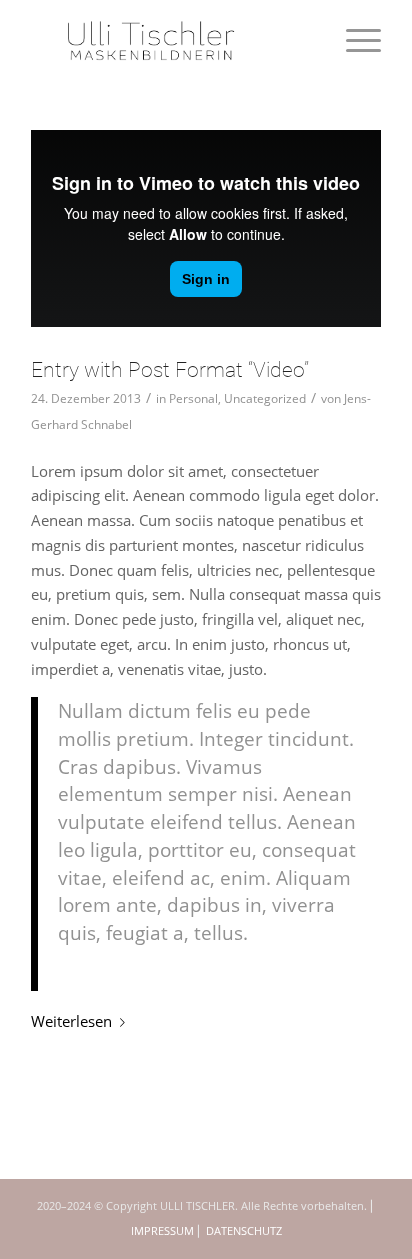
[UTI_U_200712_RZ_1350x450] (171, 40)
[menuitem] (353, 40)
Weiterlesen (71, 1021)
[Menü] (353, 40)
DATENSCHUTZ (244, 1230)
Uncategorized (265, 398)
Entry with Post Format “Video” (170, 370)
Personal (193, 398)
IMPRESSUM (162, 1230)
